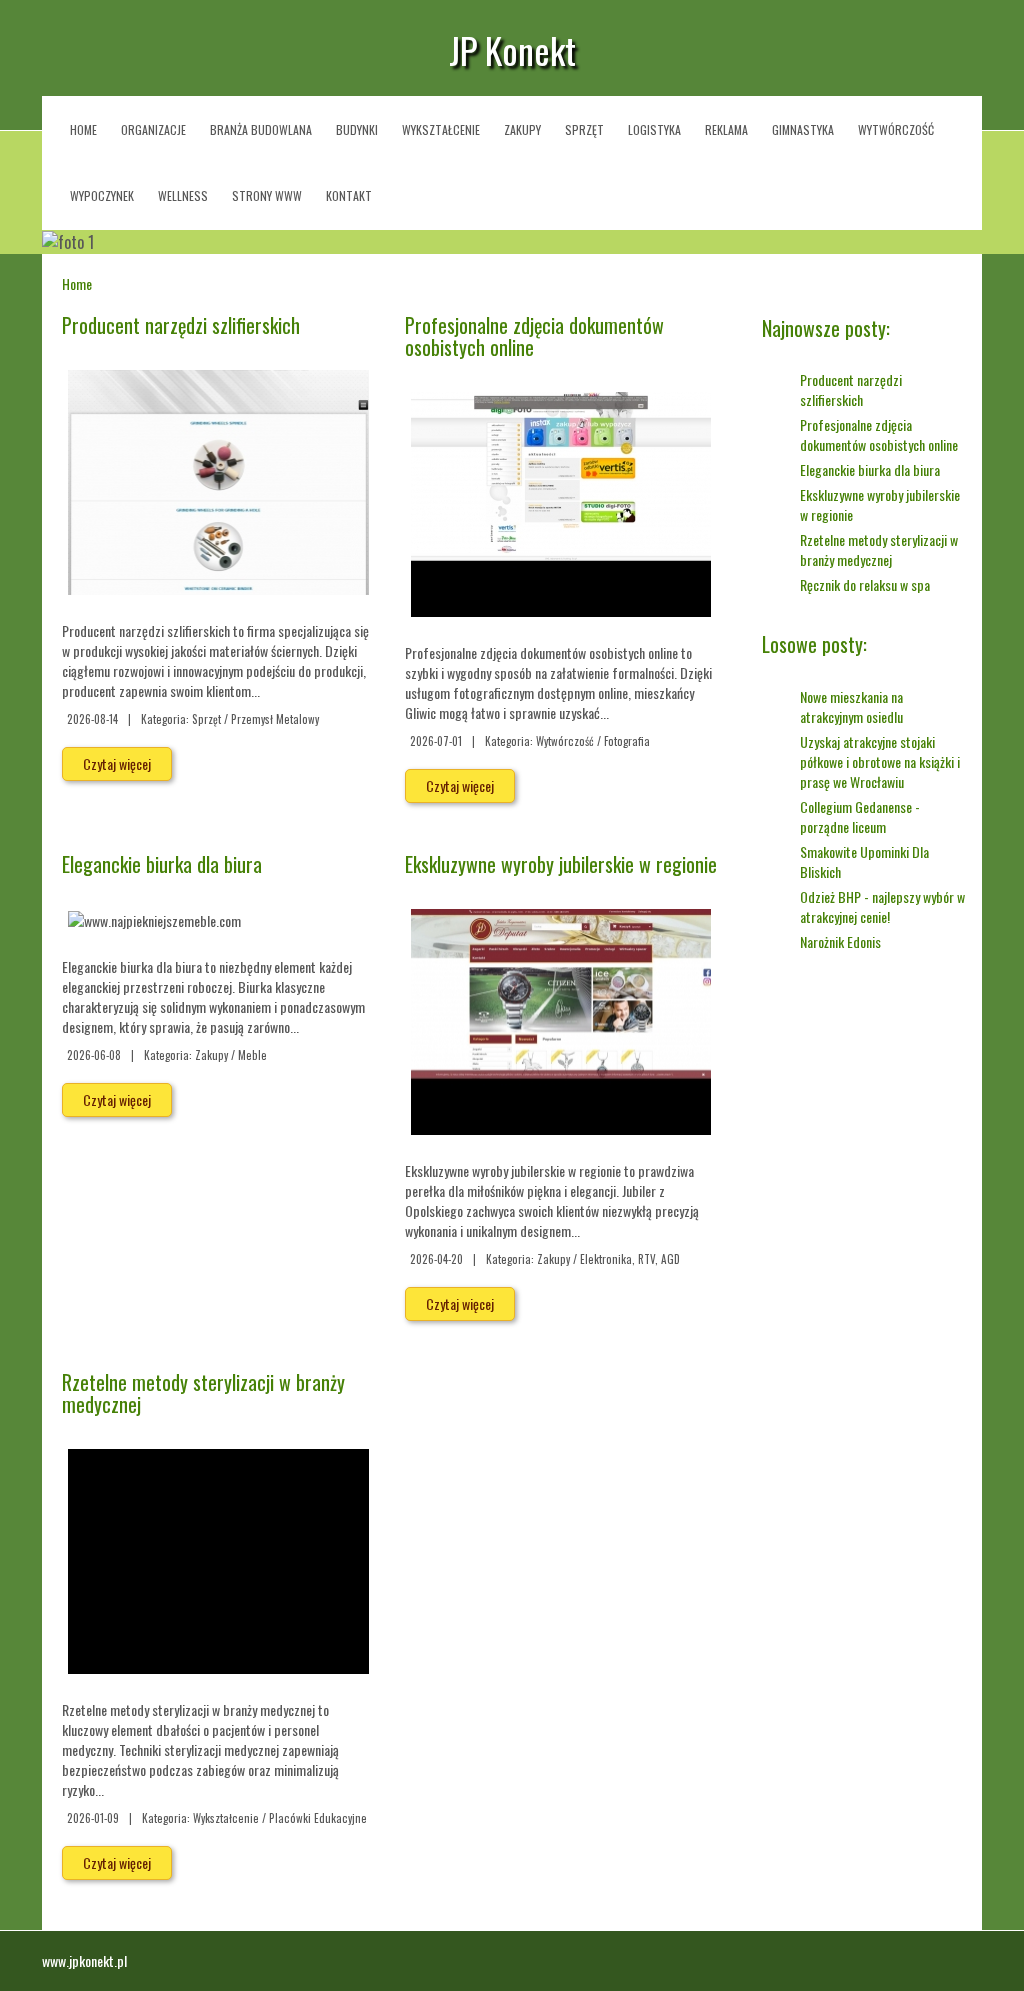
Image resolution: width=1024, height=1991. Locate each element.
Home (77, 283)
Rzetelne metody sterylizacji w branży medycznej (203, 1393)
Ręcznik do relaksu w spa (865, 584)
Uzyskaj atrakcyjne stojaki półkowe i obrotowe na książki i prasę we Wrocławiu (880, 761)
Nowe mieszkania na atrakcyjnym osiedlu (851, 706)
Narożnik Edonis (840, 941)
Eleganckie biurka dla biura (162, 864)
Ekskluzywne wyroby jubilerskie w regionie (561, 864)
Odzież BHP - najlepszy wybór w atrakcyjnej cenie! (882, 906)
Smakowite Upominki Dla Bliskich (864, 861)
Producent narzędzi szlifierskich (181, 325)
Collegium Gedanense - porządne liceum (860, 816)
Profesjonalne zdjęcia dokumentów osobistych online (534, 336)
